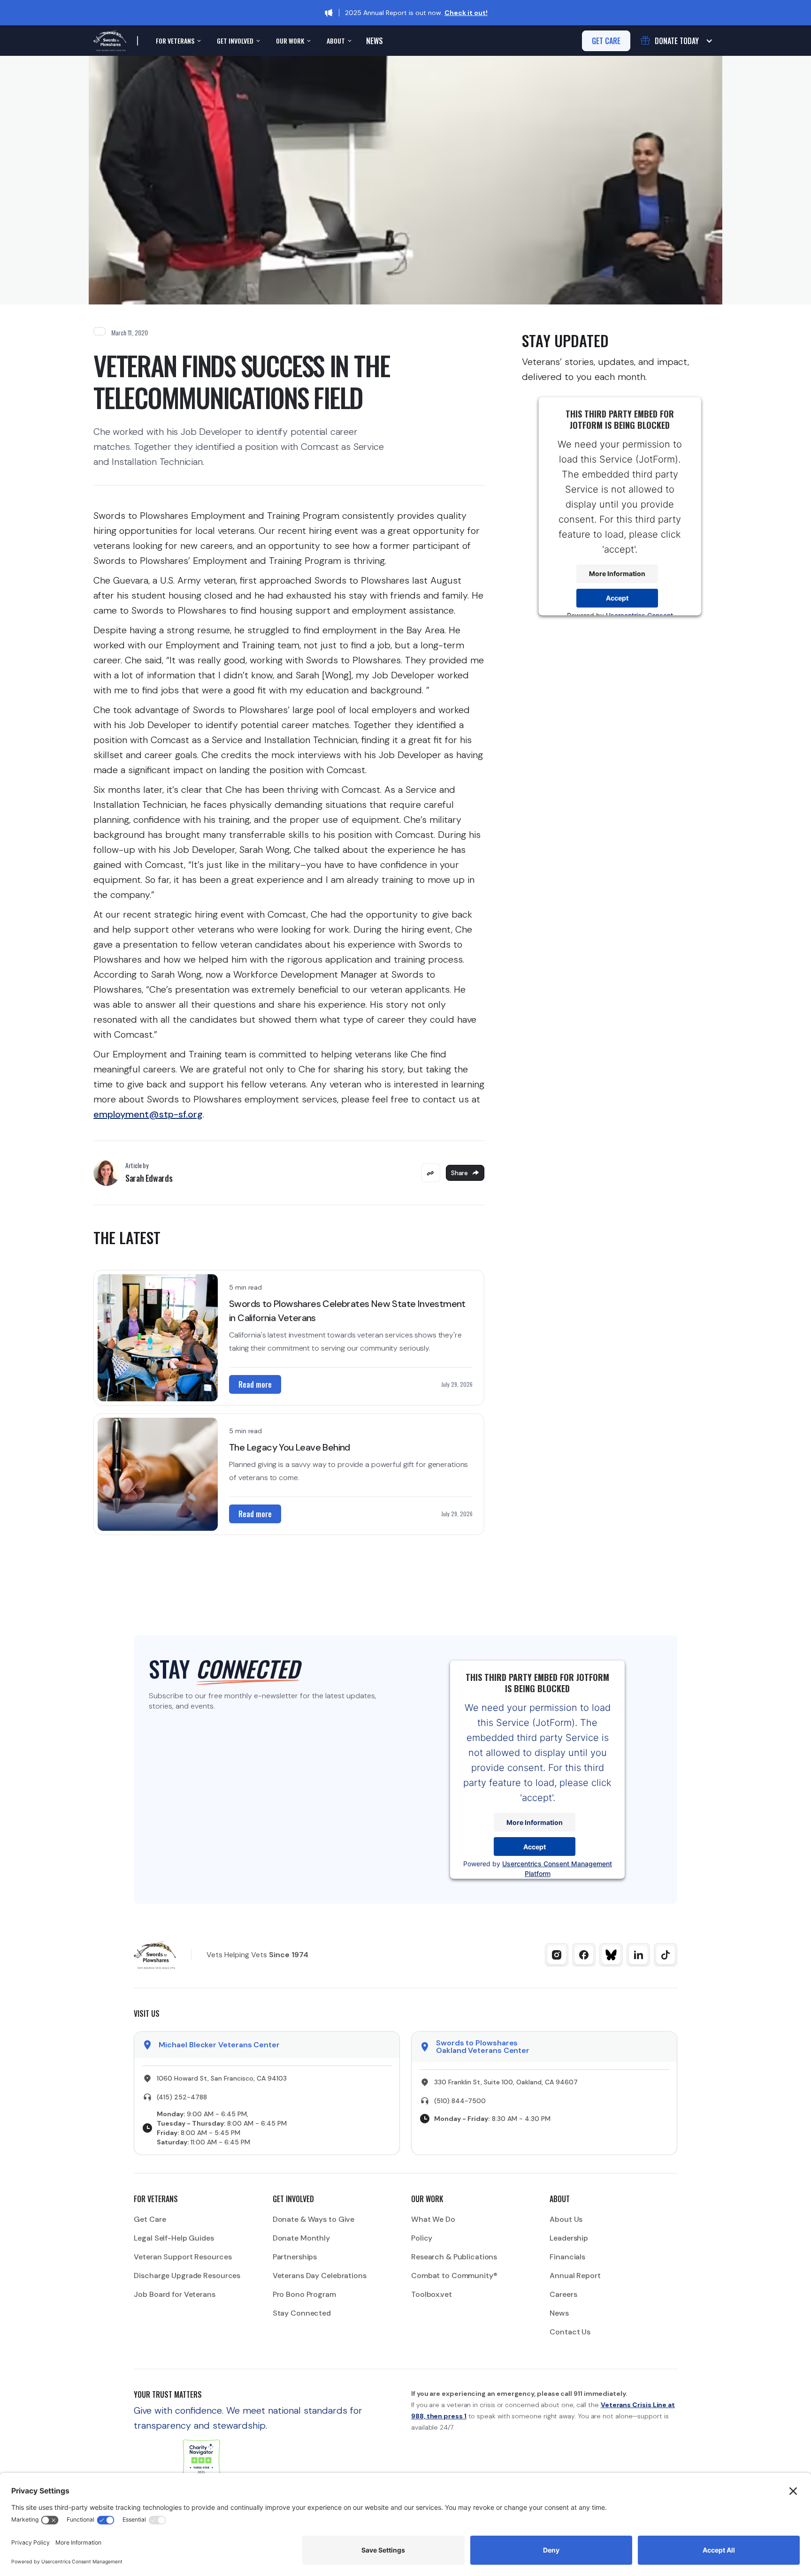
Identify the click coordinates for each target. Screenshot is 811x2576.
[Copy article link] (431, 1173)
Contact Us (570, 2332)
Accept (617, 598)
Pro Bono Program (304, 2294)
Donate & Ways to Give (314, 2219)
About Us (566, 2219)
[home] (110, 41)
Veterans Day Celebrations (320, 2276)
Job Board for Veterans (174, 2294)
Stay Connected (302, 2313)
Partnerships (295, 2257)
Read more (255, 1384)
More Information (617, 574)
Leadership (569, 2238)
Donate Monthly (301, 2238)
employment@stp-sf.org (148, 1114)
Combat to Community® (454, 2276)
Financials (567, 2257)
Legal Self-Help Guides (174, 2238)
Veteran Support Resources (183, 2257)
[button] (177, 41)
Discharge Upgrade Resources (187, 2276)
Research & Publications (454, 2257)
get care (606, 41)
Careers (563, 2294)
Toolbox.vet (432, 2294)
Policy (422, 2238)
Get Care (150, 2219)
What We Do (433, 2219)
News (375, 41)
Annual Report (575, 2276)
